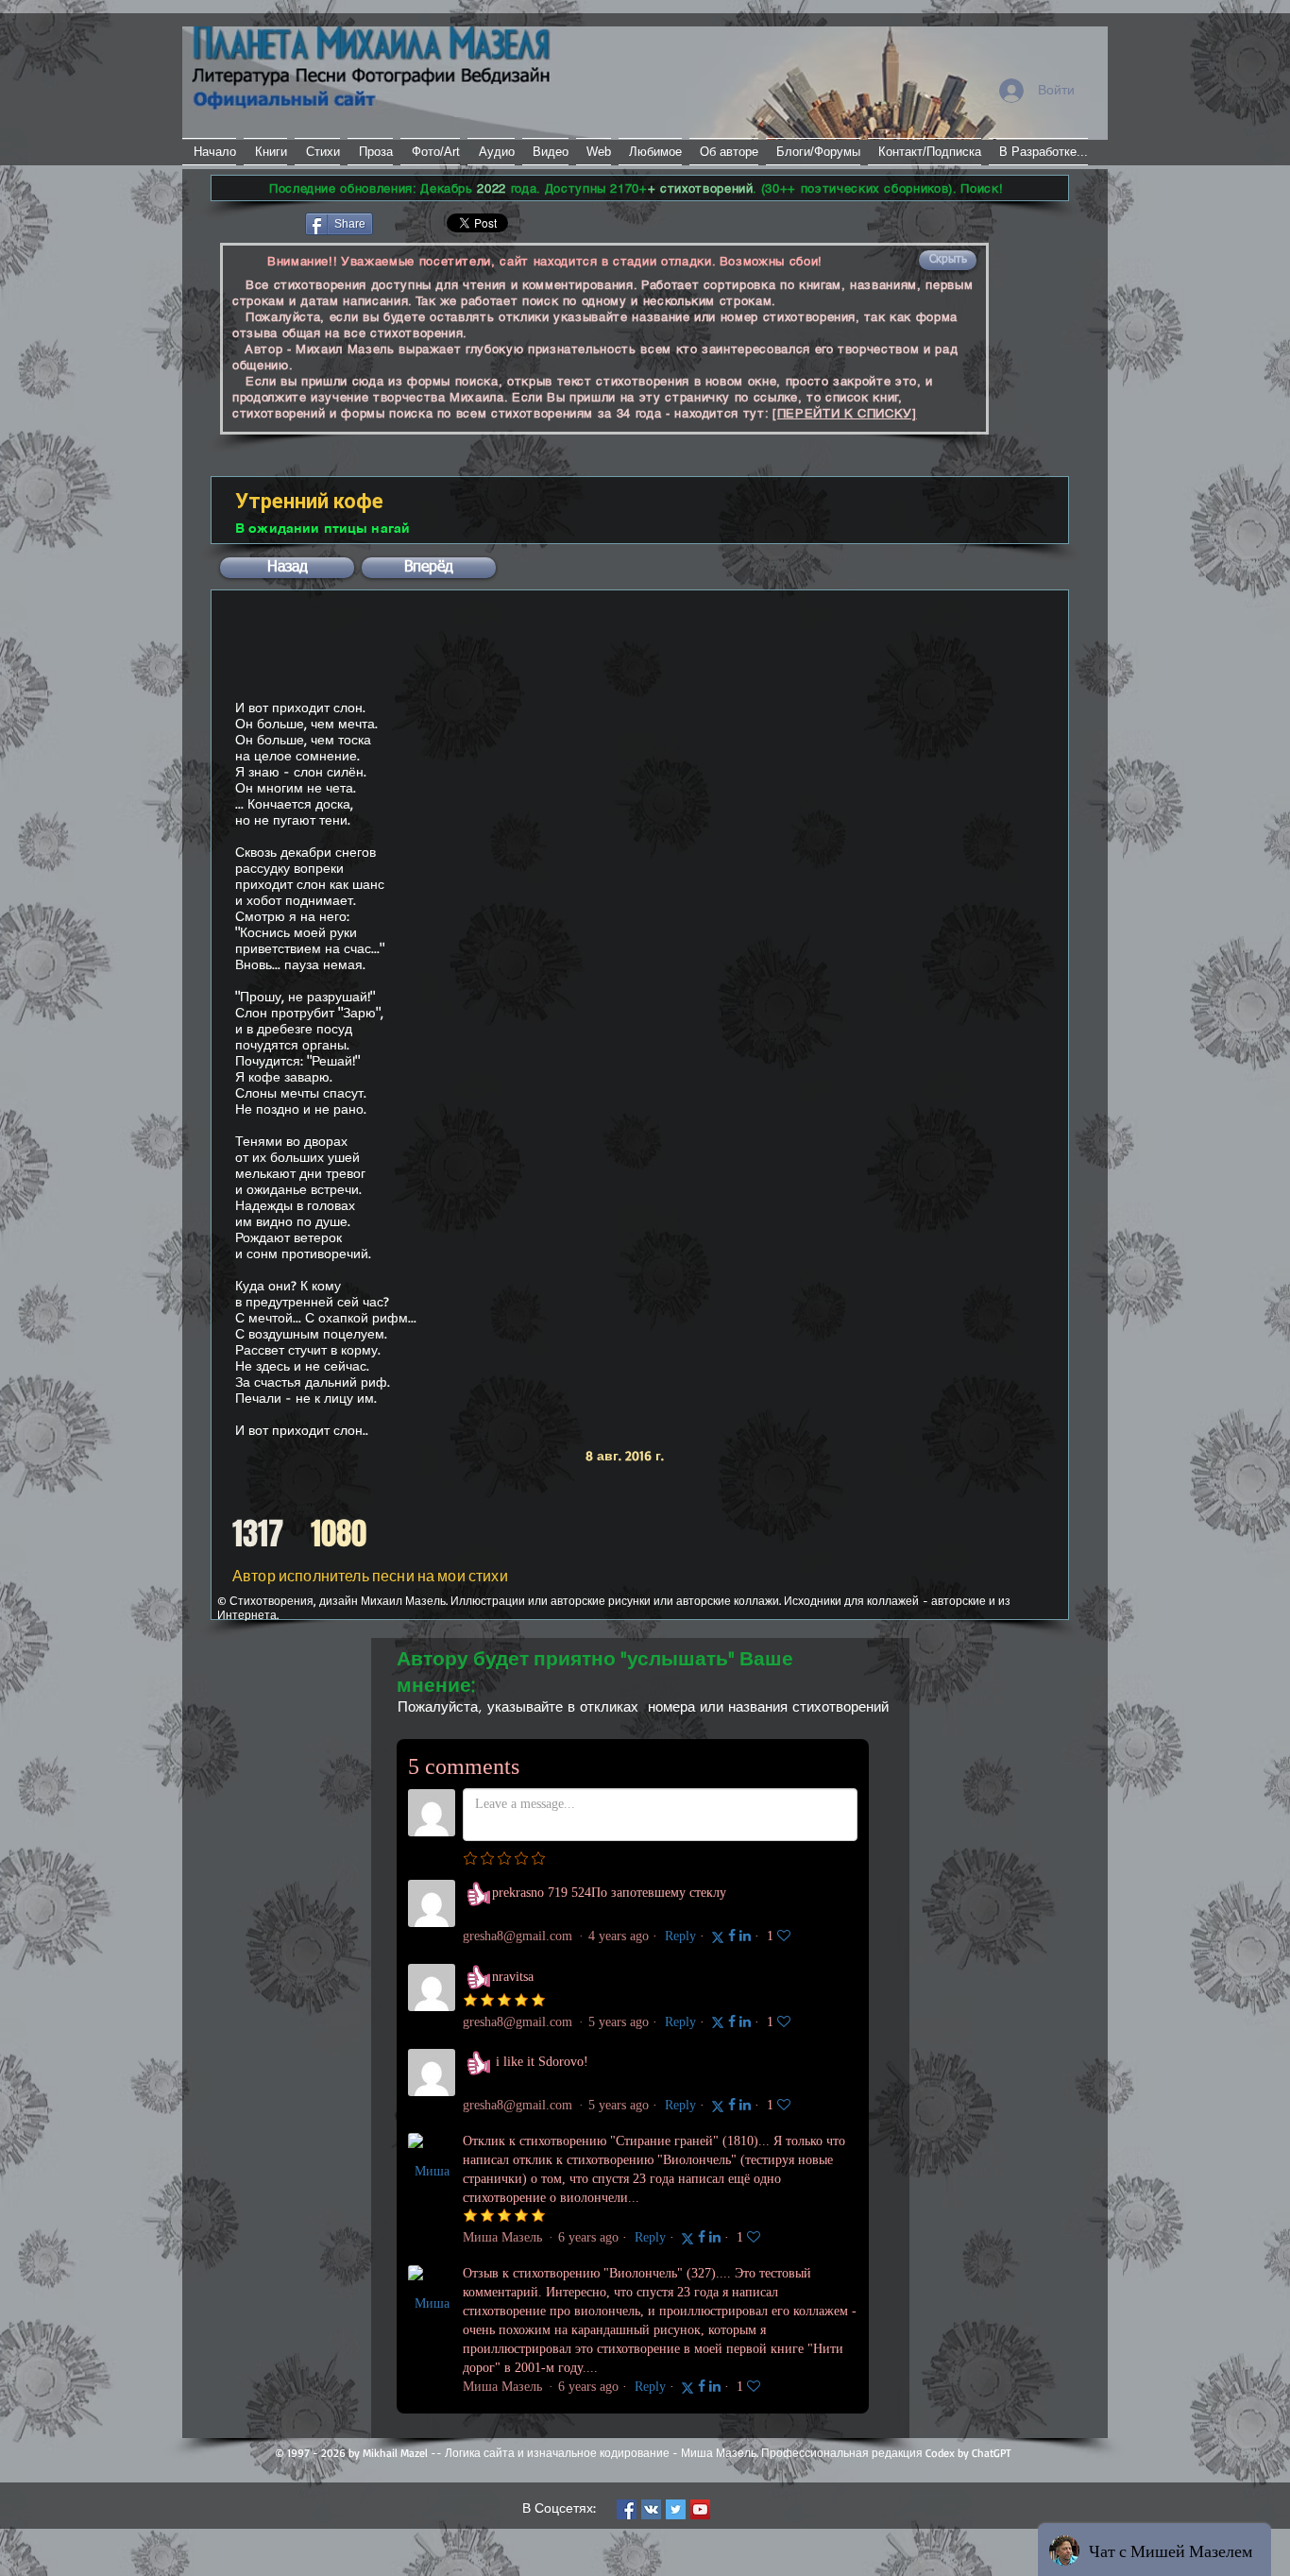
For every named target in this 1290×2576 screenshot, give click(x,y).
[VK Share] (432, 222)
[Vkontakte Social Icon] (651, 2509)
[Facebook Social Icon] (627, 2509)
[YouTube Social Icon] (700, 2509)
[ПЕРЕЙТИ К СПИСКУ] (845, 413)
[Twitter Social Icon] (676, 2509)
